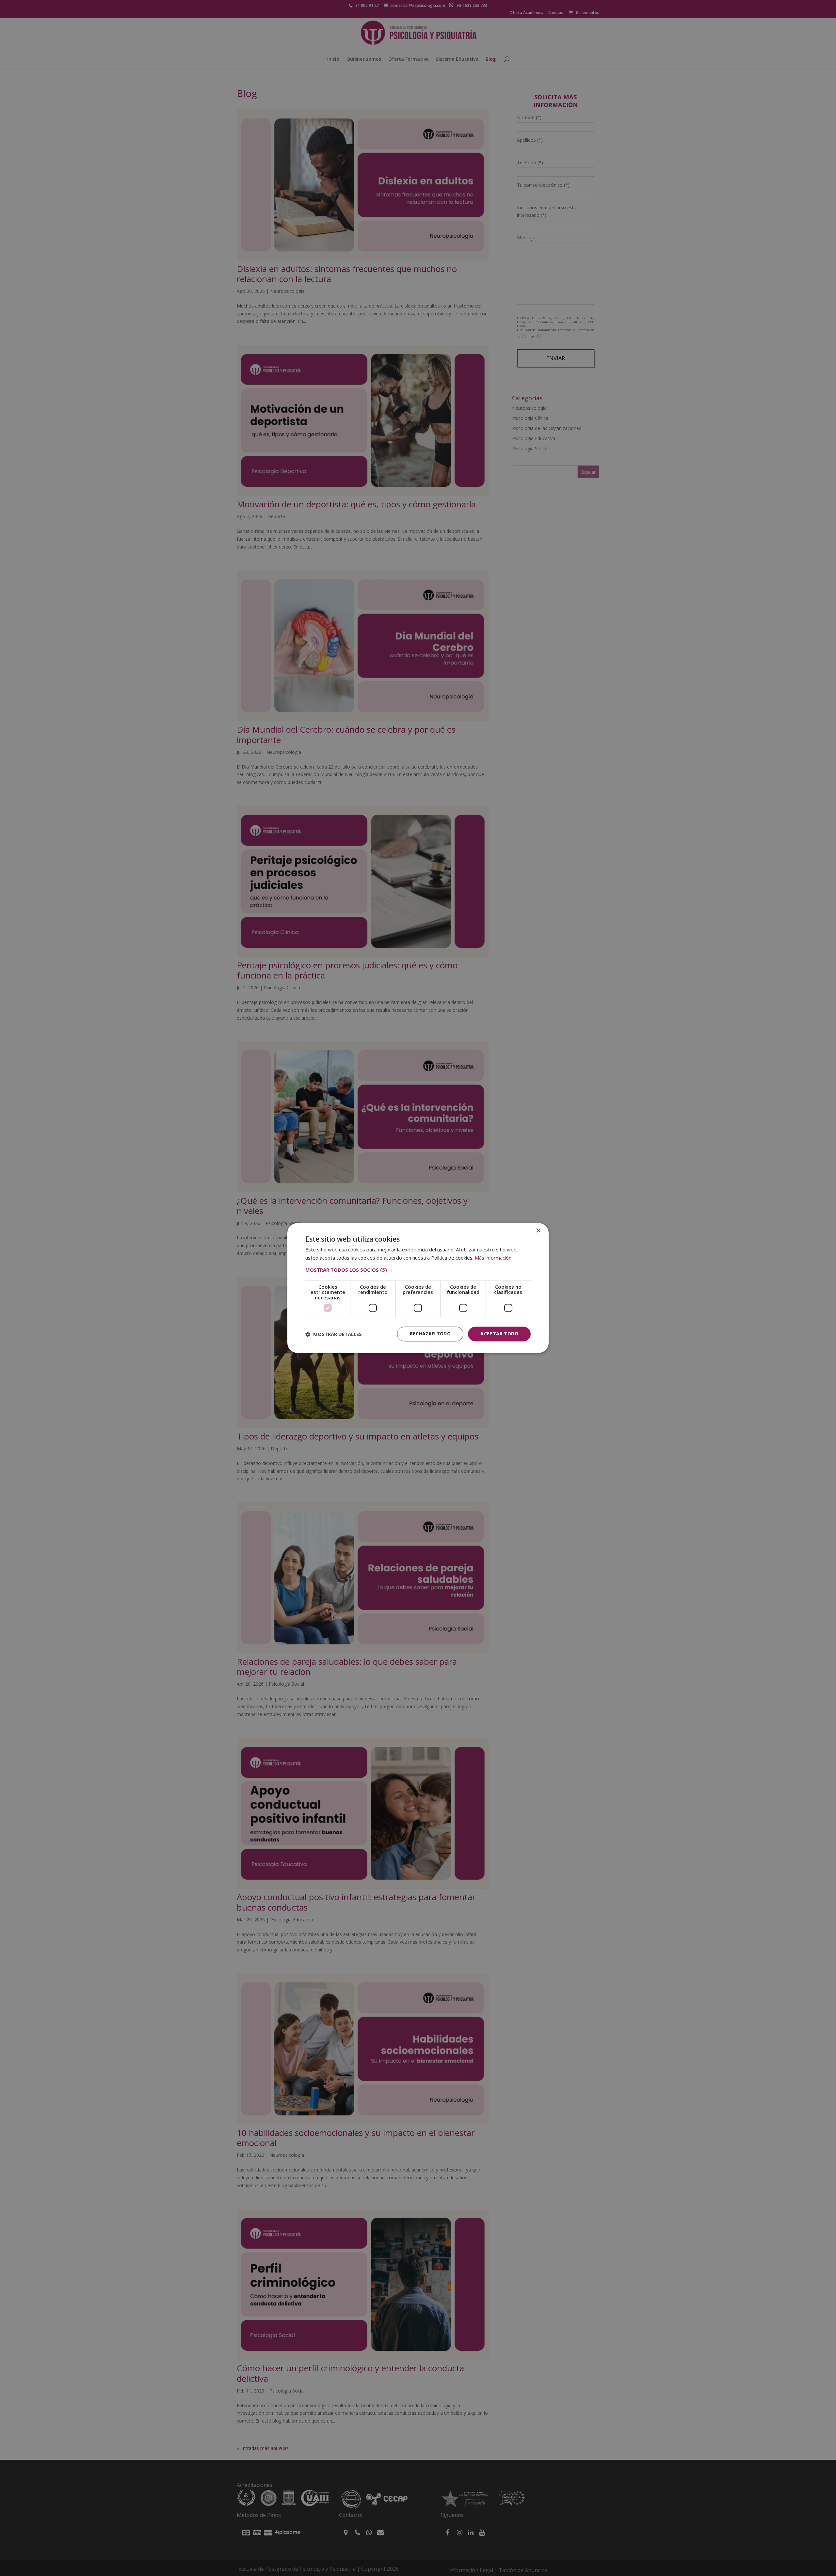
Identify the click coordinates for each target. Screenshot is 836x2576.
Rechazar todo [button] (430, 1334)
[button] (418, 1270)
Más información (493, 1258)
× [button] (538, 1231)
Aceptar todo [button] (499, 1334)
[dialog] (418, 1288)
